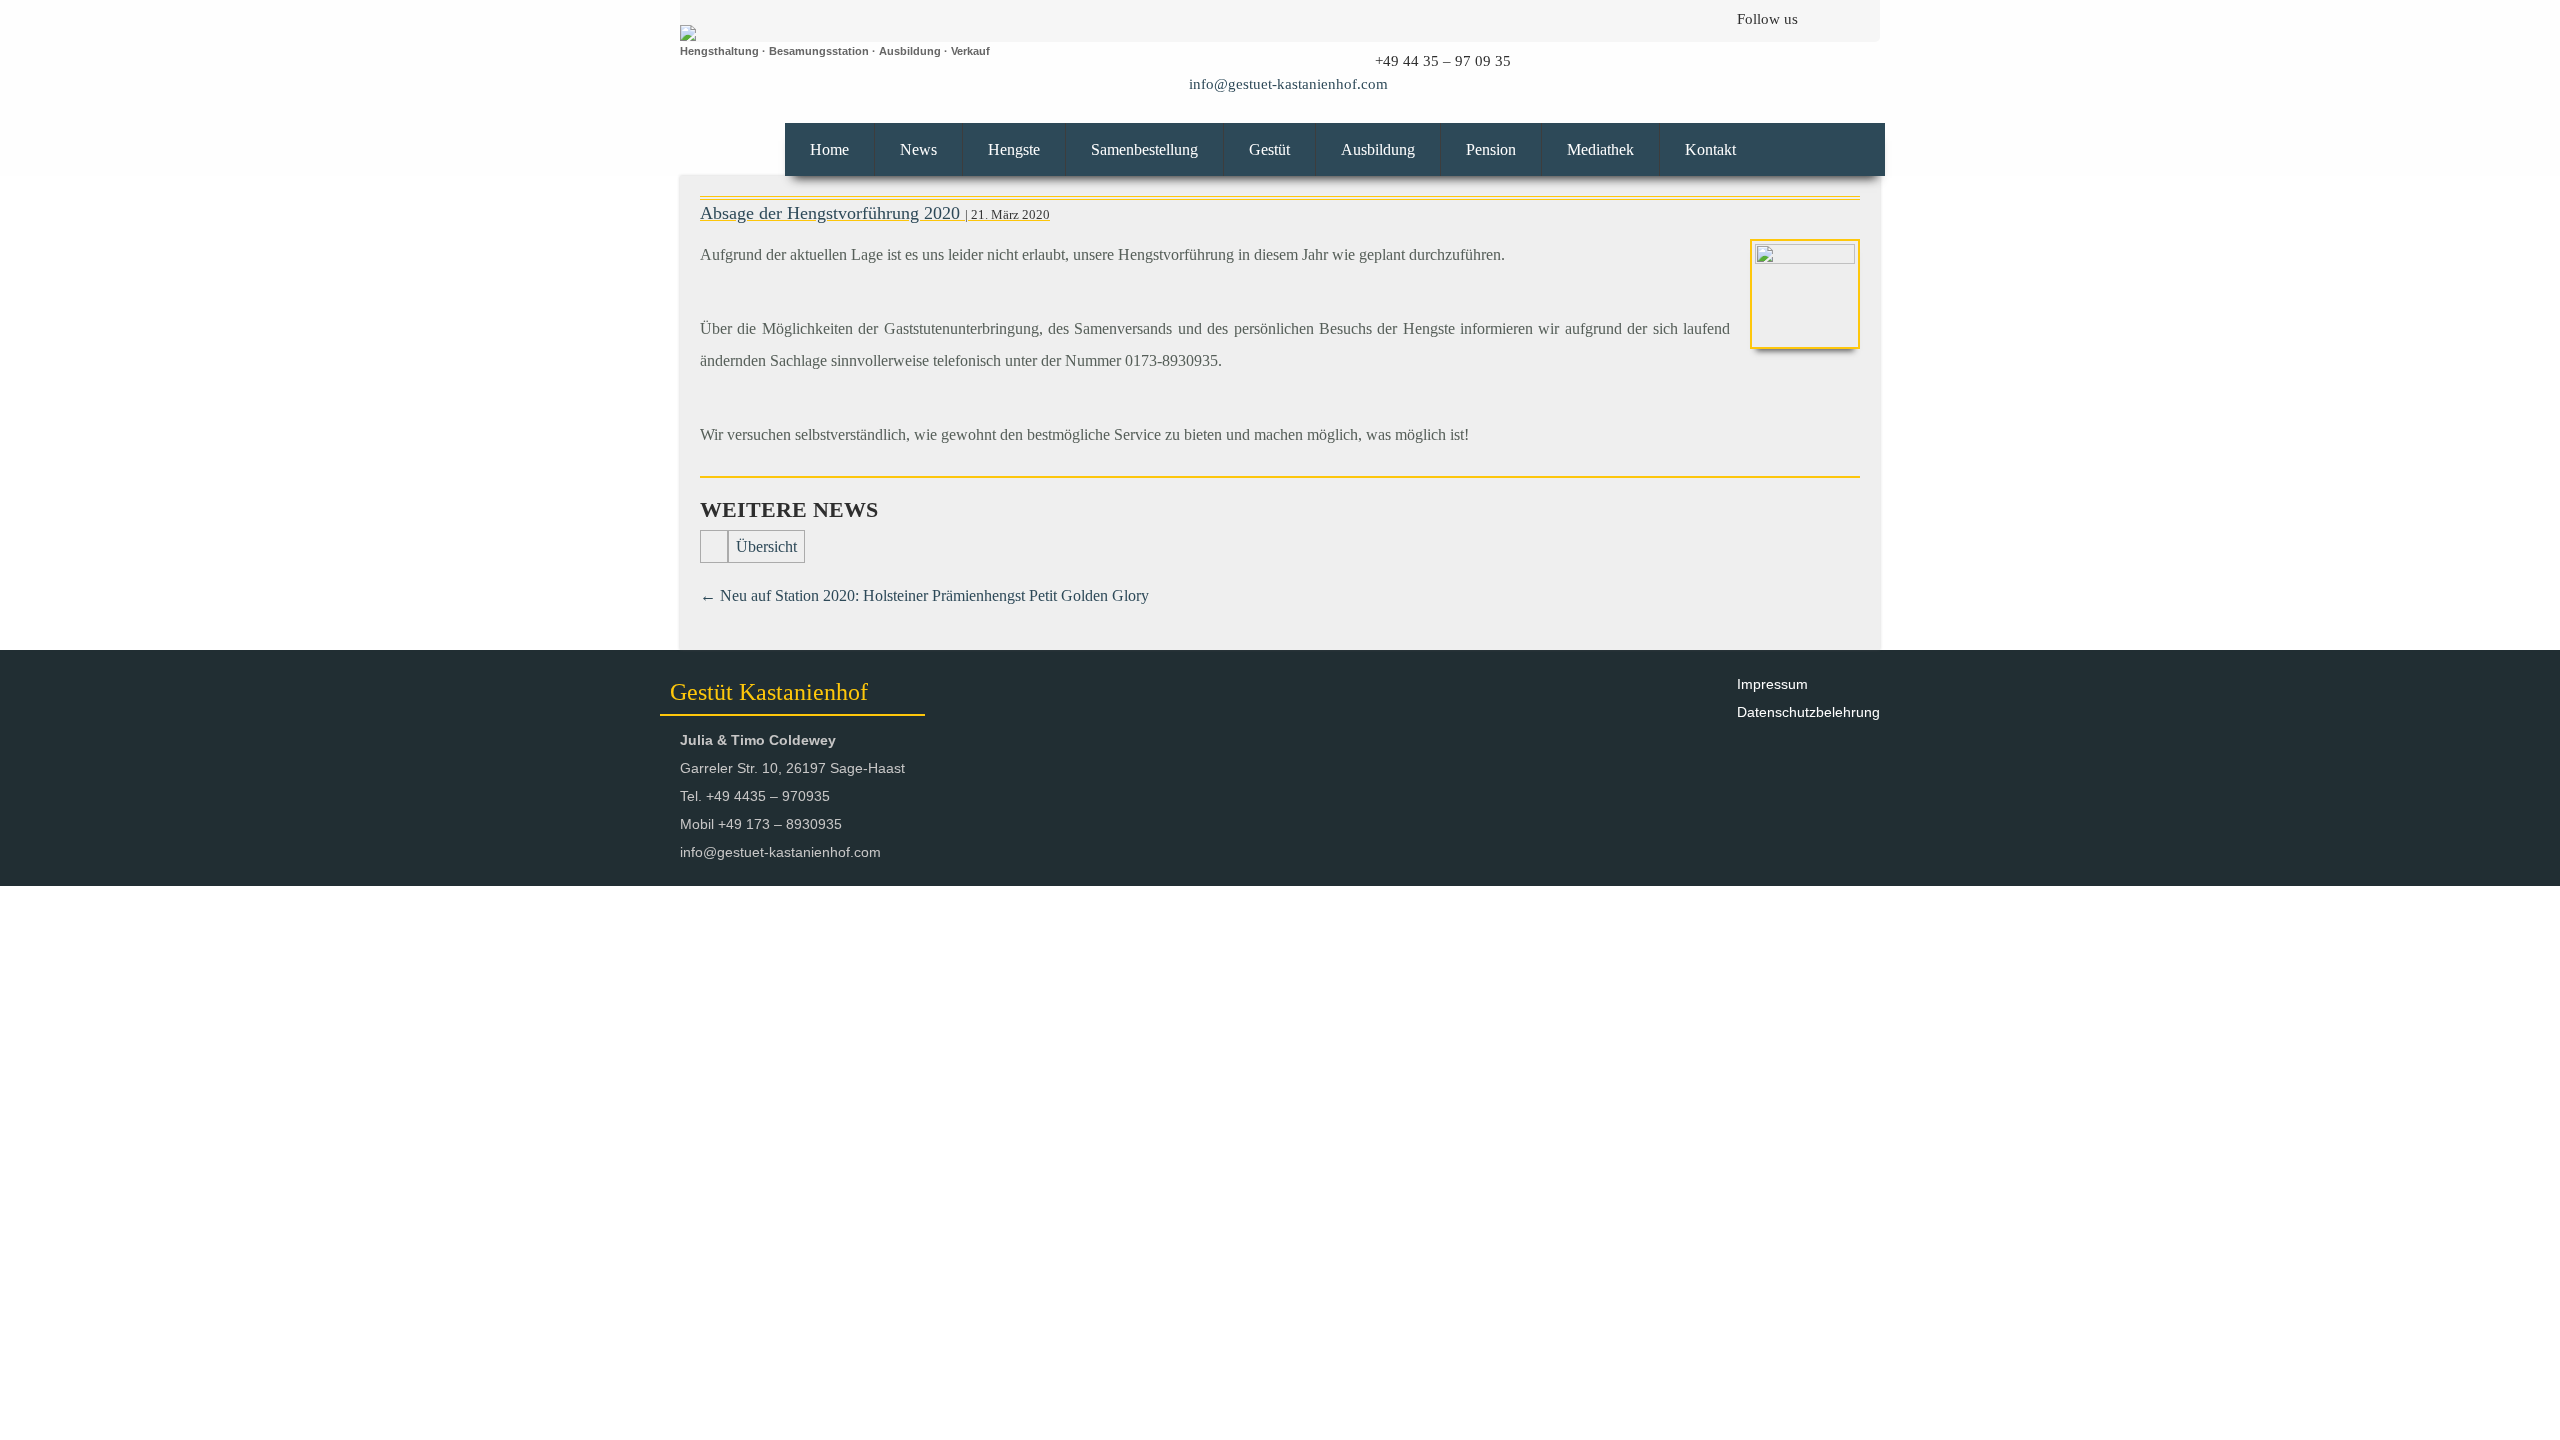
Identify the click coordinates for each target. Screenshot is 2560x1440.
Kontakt (1710, 149)
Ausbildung (1378, 149)
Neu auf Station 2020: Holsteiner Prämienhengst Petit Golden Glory (924, 595)
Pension (1491, 149)
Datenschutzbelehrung (1808, 712)
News (918, 149)
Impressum (1772, 684)
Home (829, 149)
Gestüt (1269, 149)
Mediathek (1600, 149)
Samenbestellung (1144, 149)
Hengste (1014, 149)
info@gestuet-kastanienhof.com (1288, 84)
